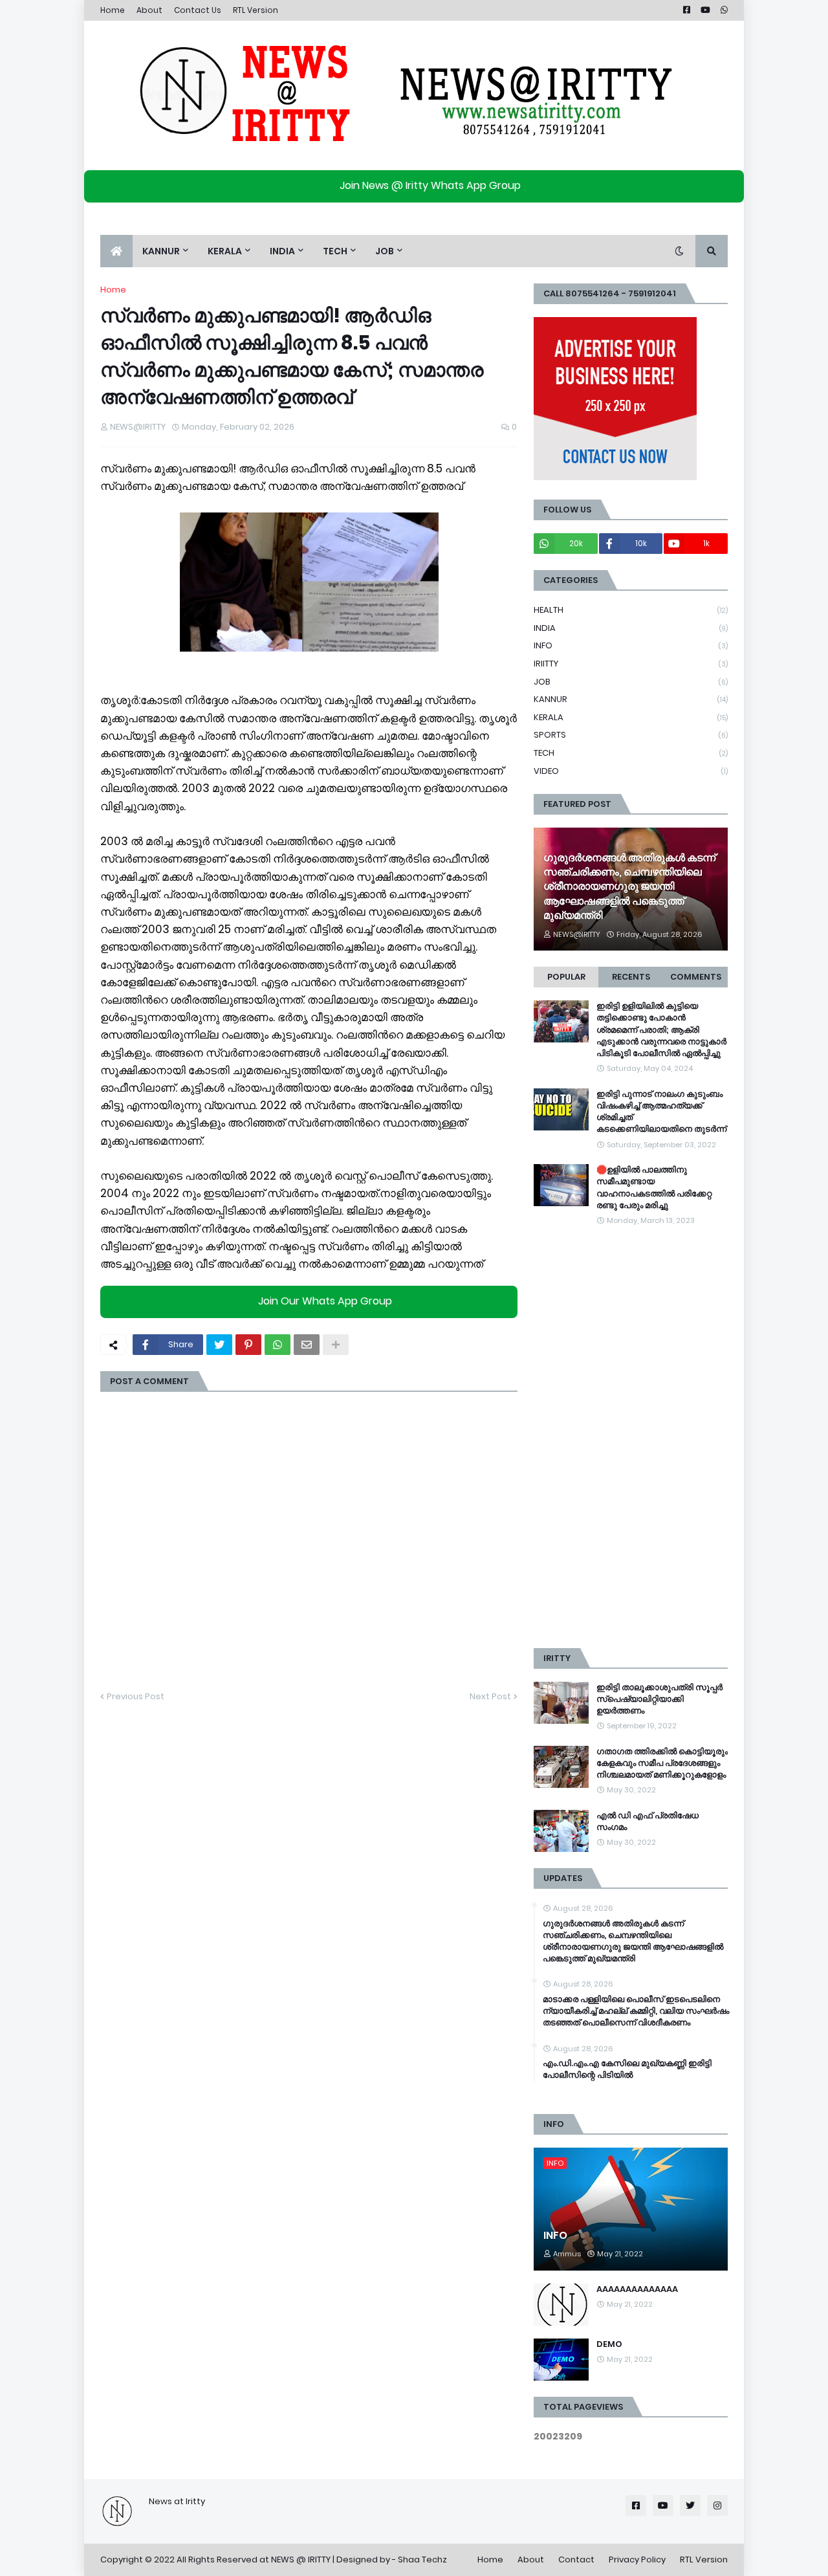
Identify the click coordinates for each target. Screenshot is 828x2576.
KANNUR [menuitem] (161, 251)
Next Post (490, 1696)
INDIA (631, 628)
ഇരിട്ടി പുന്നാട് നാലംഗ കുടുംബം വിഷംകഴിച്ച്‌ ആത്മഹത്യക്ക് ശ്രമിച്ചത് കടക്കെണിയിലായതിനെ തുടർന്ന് (661, 1112)
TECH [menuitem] (335, 251)
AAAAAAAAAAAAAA (637, 2289)
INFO (631, 645)
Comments (696, 977)
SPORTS (631, 735)
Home (113, 10)
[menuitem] (116, 251)
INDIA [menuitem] (282, 251)
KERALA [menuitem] (225, 251)
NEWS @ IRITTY (301, 2559)
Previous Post (136, 1696)
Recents (631, 977)
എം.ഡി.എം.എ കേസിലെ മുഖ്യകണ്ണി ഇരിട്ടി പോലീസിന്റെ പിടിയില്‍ (627, 2069)
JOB (631, 682)
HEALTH (631, 610)
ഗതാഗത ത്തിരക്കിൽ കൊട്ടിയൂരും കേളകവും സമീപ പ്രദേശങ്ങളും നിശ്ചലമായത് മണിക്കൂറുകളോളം (662, 1763)
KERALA (631, 717)
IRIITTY (631, 664)
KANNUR (631, 699)
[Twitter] (219, 1345)
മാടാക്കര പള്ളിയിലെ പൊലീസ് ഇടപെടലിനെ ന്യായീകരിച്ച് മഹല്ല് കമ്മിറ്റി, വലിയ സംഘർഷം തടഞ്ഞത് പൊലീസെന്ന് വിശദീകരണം (636, 2011)
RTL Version (256, 10)
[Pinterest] (248, 1345)
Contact (576, 2559)
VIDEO (631, 771)
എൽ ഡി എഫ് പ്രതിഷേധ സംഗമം (648, 1822)
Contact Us (198, 10)
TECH (631, 753)
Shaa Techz (422, 2559)
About (149, 10)
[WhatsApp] (278, 1345)
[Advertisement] (631, 1438)
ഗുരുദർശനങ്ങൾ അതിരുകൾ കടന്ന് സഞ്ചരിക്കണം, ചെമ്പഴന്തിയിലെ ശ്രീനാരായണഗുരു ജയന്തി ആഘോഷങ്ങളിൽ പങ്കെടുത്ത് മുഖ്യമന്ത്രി (629, 887)
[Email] (307, 1345)
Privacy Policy (637, 2559)
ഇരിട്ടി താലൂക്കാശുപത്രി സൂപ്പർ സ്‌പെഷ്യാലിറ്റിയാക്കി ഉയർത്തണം (659, 1699)
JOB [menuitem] (385, 251)
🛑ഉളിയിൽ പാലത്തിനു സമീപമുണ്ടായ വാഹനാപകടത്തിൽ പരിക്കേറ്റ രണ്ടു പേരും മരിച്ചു (654, 1188)
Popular (566, 977)
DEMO (609, 2344)
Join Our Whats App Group (325, 1302)
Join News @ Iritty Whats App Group (430, 185)
